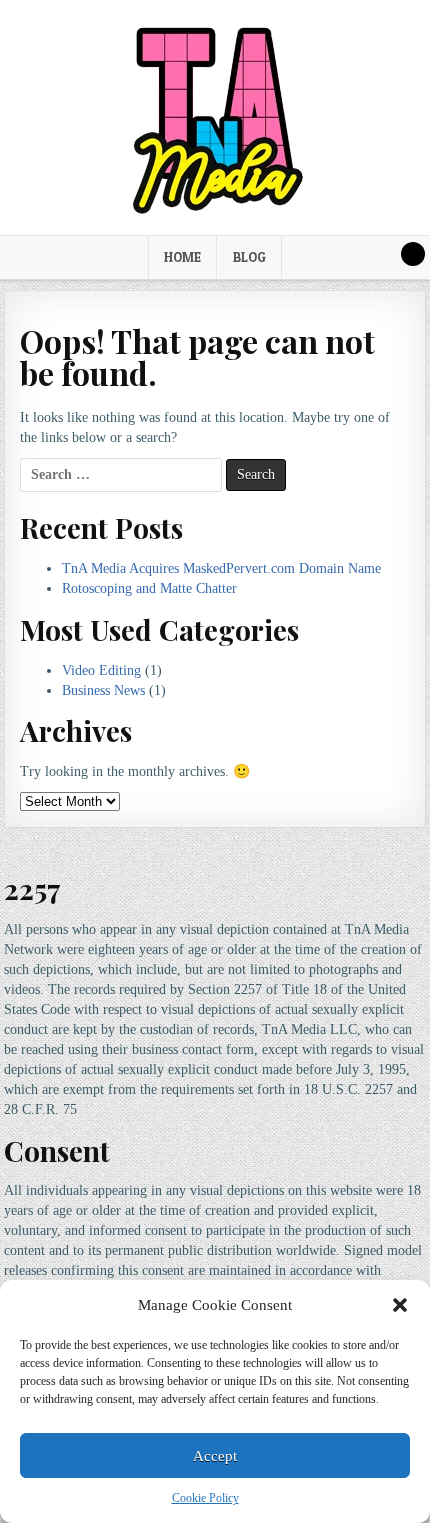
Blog (249, 257)
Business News (103, 690)
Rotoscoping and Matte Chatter (149, 588)
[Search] (413, 254)
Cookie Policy (205, 1498)
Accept (215, 1456)
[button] (400, 1305)
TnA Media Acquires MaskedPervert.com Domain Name (221, 568)
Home (182, 257)
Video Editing (101, 670)
